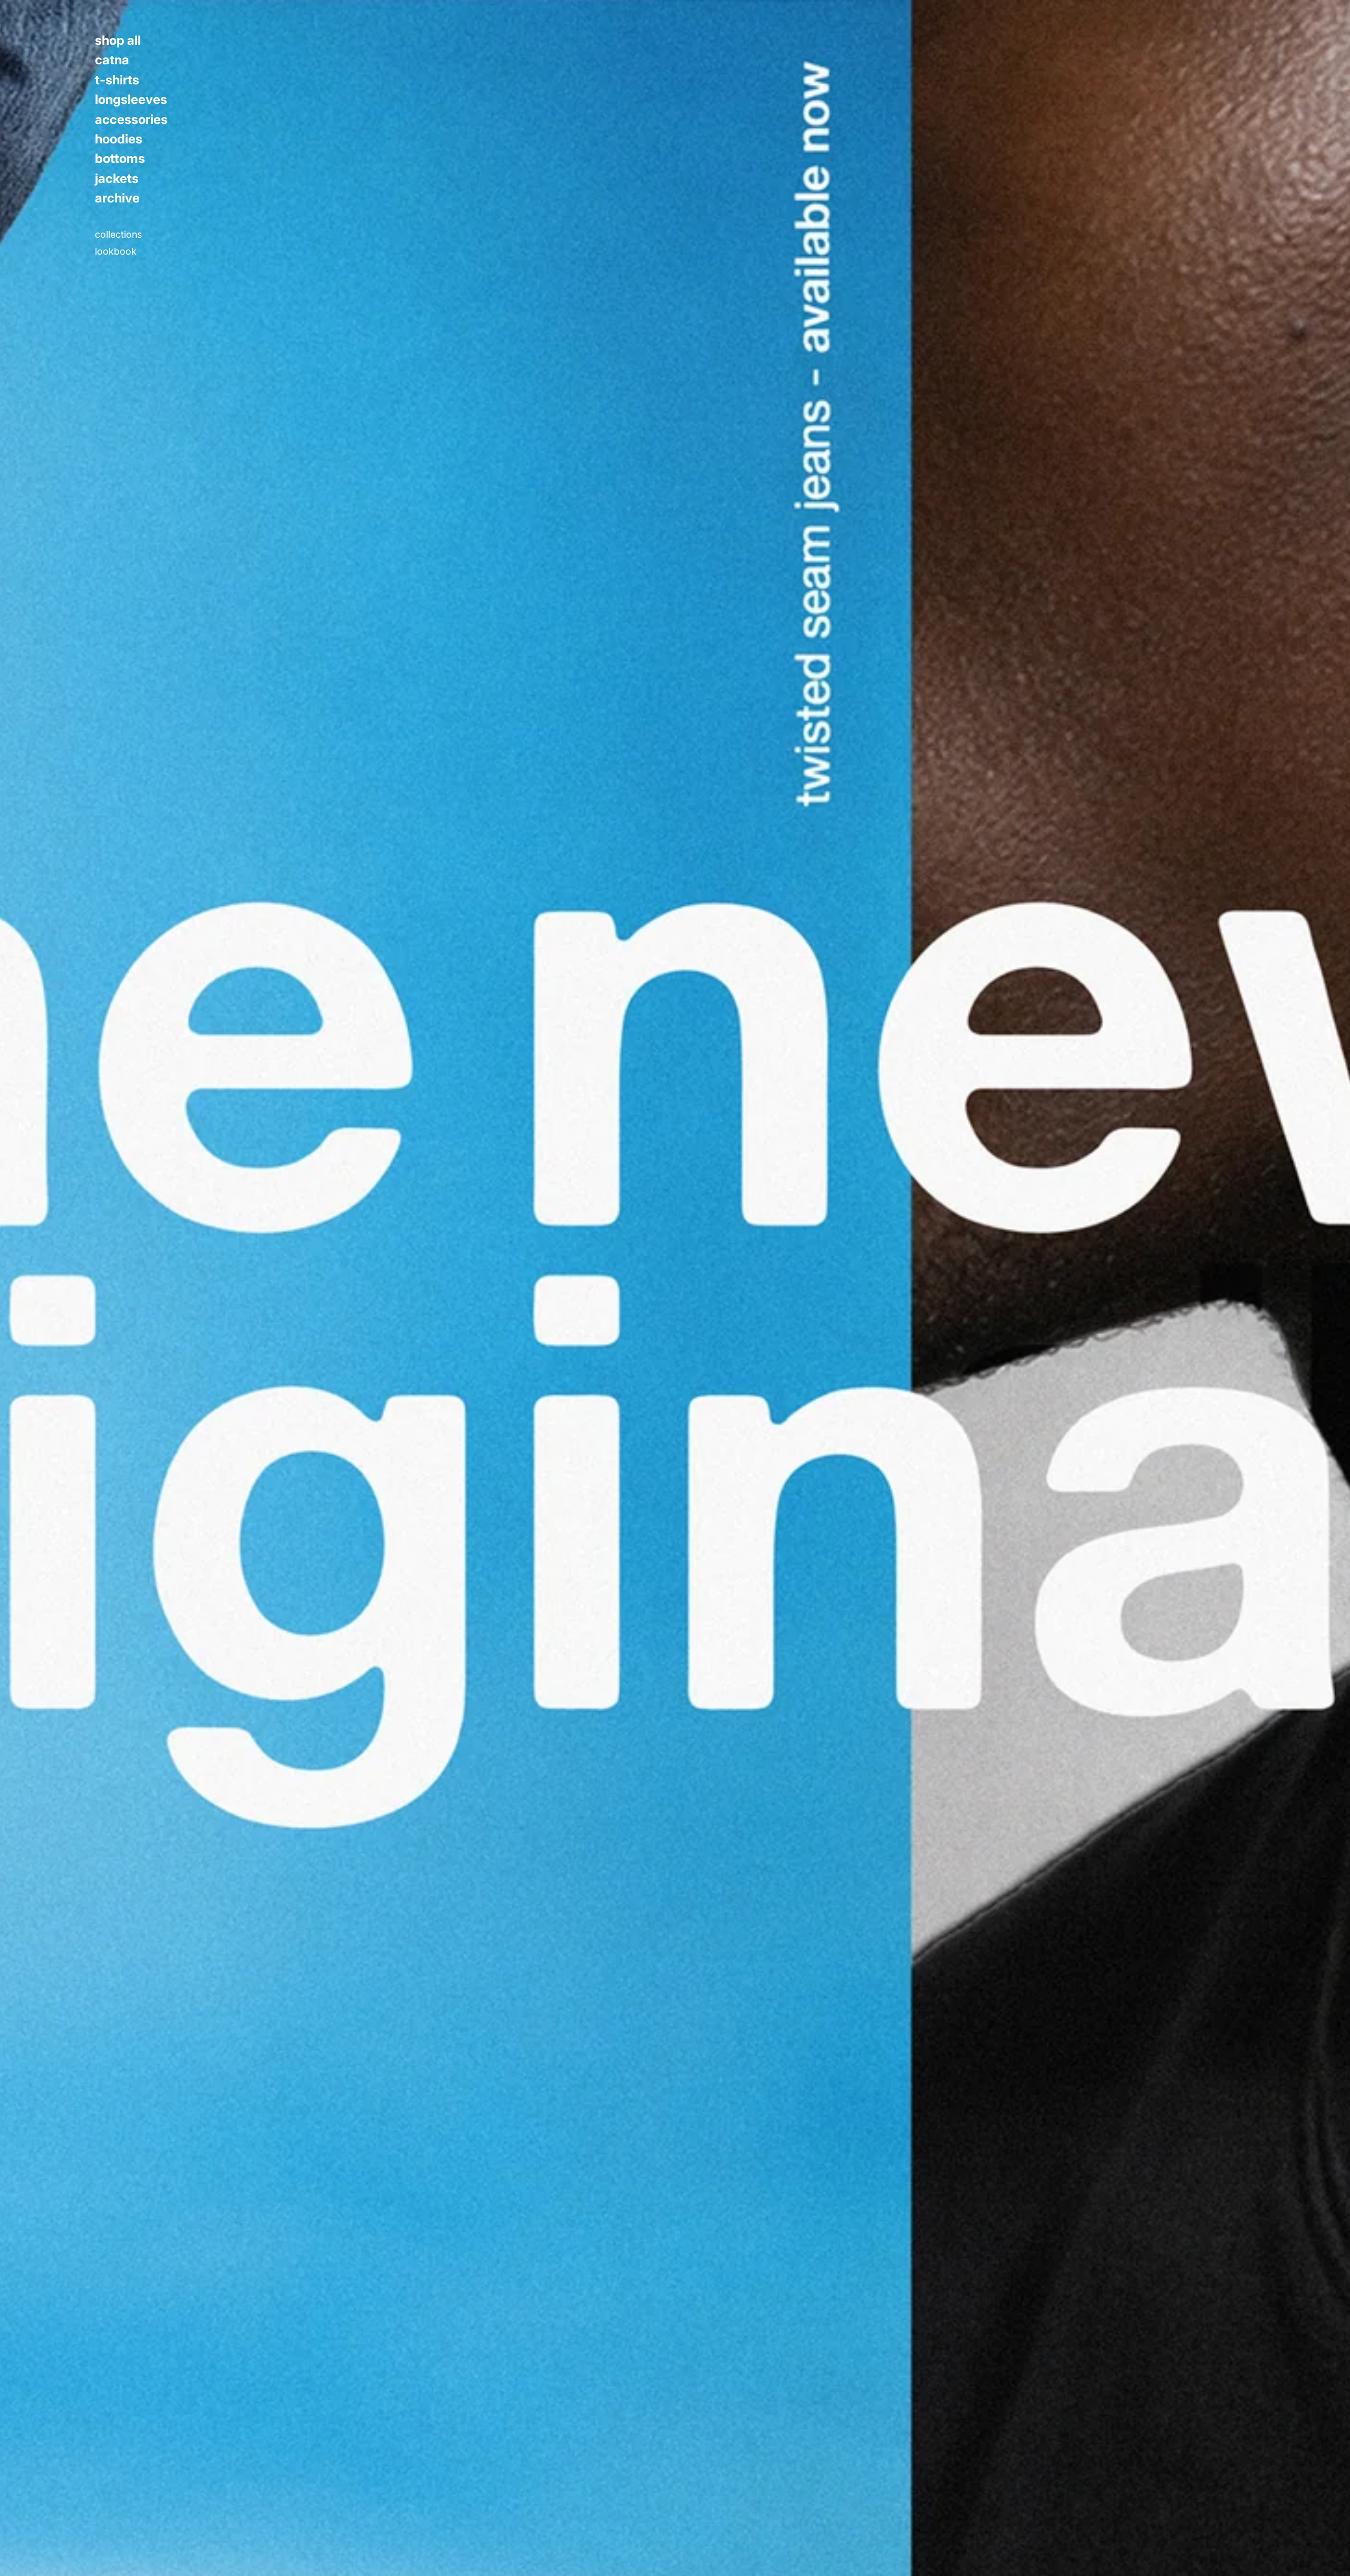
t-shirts (117, 80)
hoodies (119, 139)
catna (112, 60)
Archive (117, 198)
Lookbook (116, 251)
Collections (118, 235)
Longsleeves (131, 100)
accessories (131, 120)
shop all (118, 41)
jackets (117, 179)
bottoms (120, 159)
